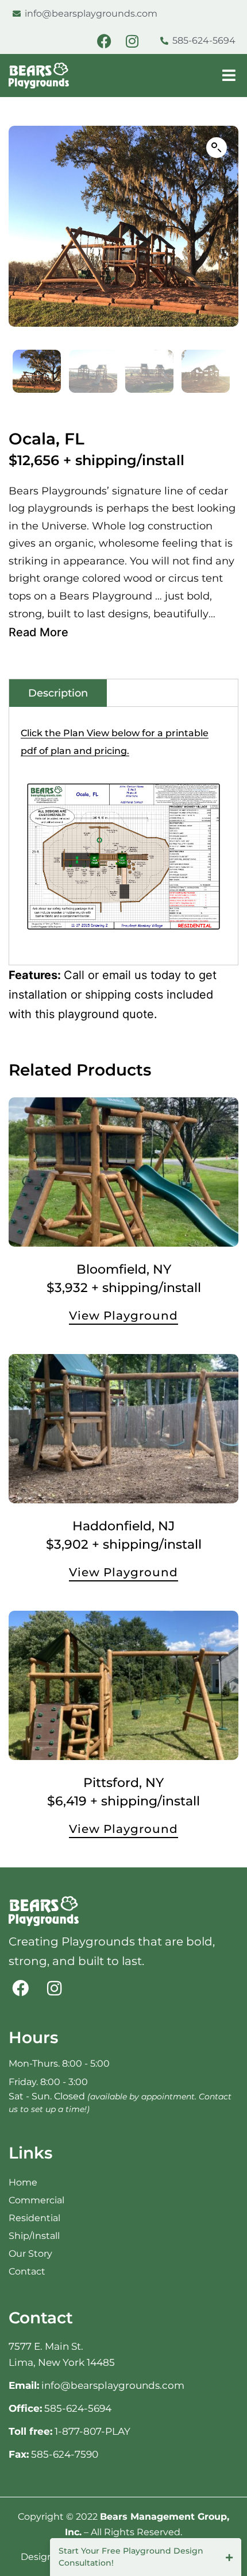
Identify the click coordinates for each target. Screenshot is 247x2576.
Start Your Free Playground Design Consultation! (131, 2557)
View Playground (123, 1316)
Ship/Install (34, 2236)
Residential (34, 2218)
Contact (27, 2271)
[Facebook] (104, 41)
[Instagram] (132, 41)
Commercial (36, 2200)
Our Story (30, 2254)
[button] (217, 148)
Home (23, 2182)
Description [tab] (58, 693)
